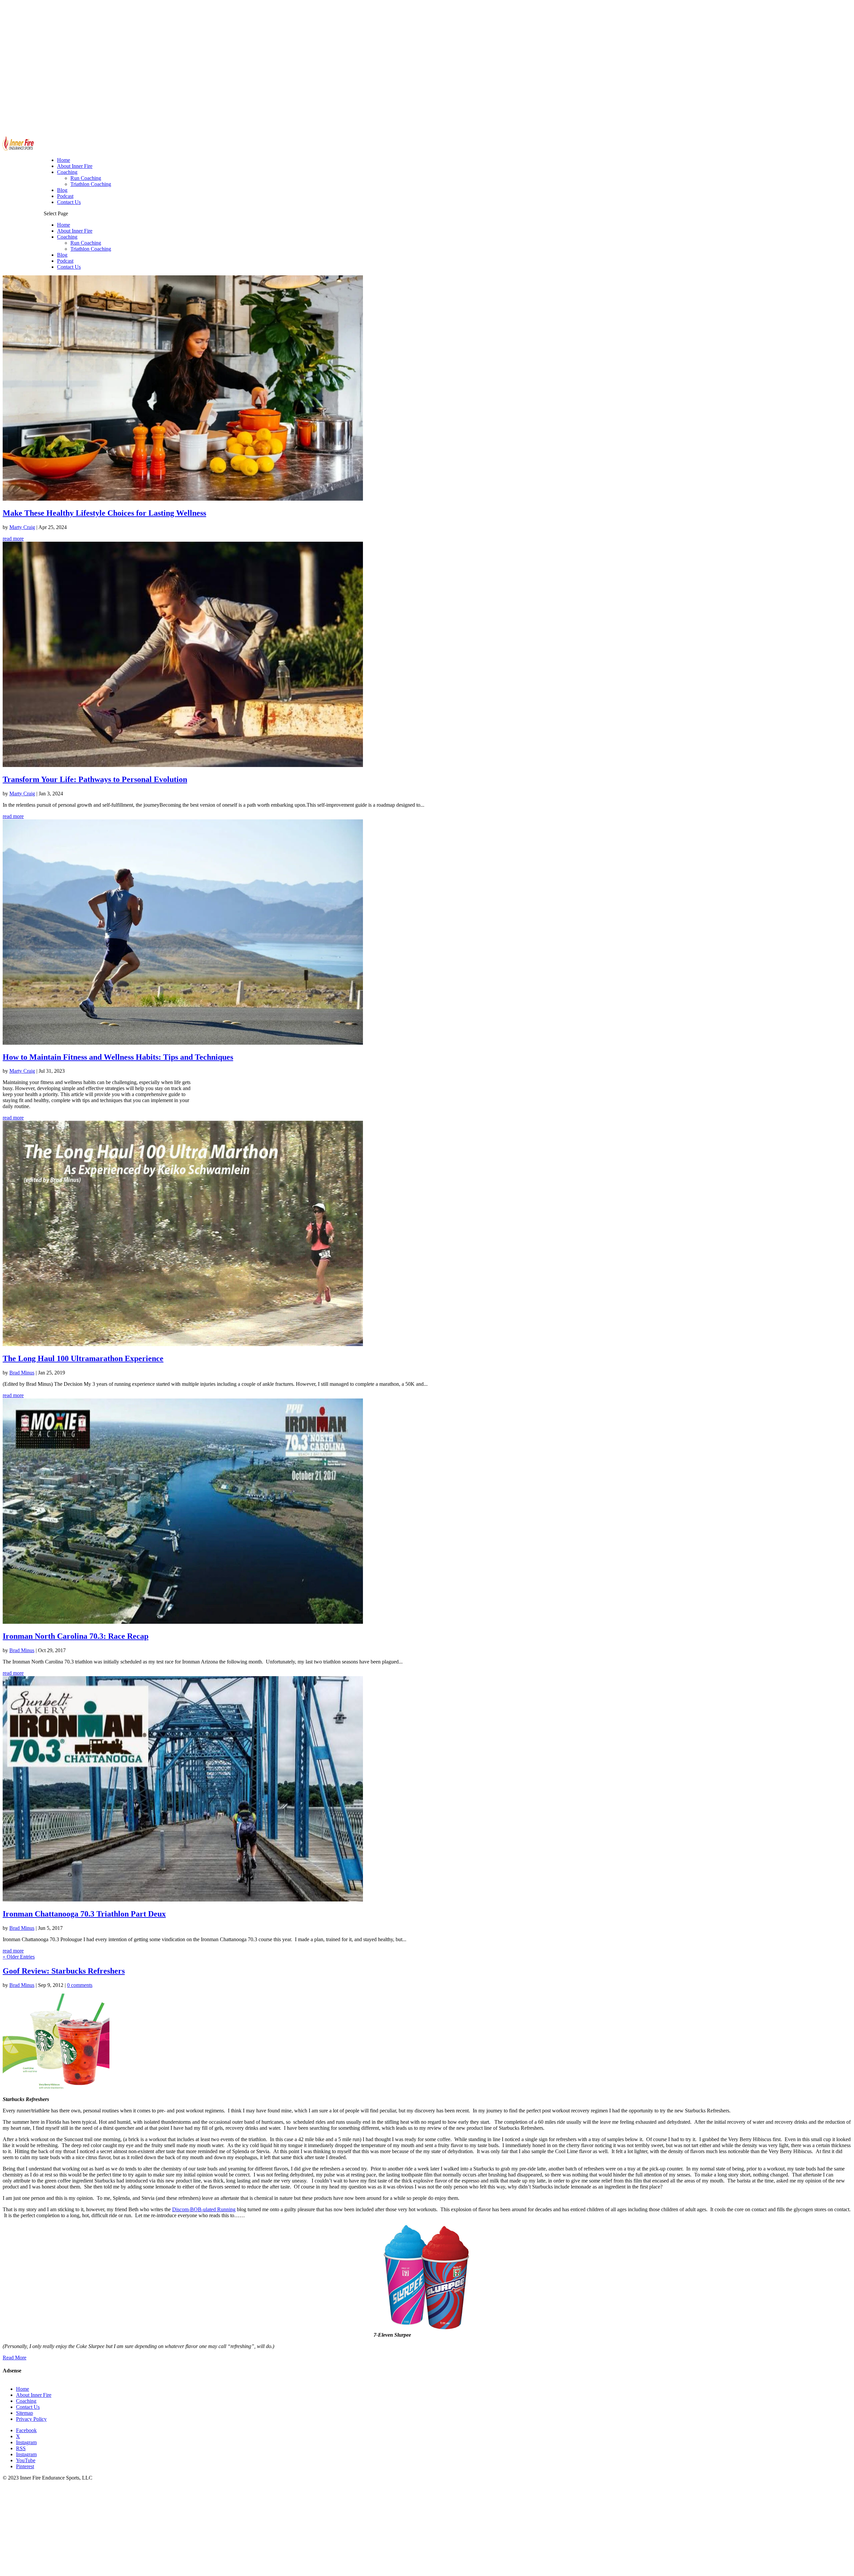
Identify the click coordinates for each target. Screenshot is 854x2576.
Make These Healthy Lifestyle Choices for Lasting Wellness (104, 513)
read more (13, 539)
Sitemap (25, 2413)
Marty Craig (22, 527)
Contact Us (69, 267)
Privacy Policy (31, 2419)
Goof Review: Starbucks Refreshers (64, 1971)
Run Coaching (86, 243)
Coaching (67, 237)
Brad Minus (22, 1373)
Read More (15, 2358)
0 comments (80, 1985)
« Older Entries (19, 1957)
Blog (62, 255)
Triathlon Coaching (91, 249)
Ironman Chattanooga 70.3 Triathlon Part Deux (84, 1914)
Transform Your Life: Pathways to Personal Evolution (95, 779)
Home (64, 225)
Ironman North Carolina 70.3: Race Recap (76, 1636)
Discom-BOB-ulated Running (204, 2209)
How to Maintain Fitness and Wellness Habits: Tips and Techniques (118, 1057)
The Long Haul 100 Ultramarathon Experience (83, 1358)
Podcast (65, 261)
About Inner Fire (75, 231)
